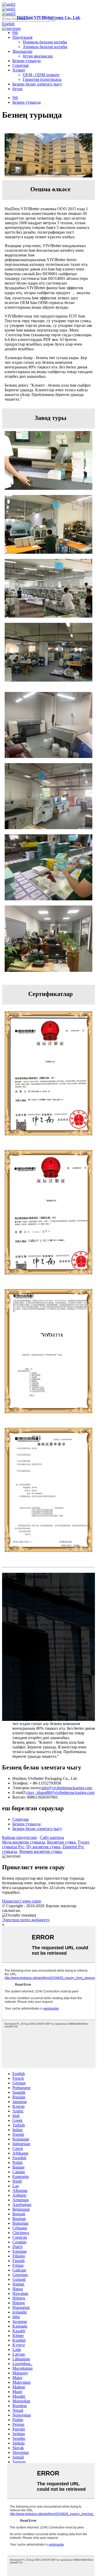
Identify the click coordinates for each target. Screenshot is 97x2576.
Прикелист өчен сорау (22, 1901)
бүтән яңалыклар (38, 56)
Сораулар (21, 65)
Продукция (22, 37)
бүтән (17, 89)
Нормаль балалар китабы (45, 42)
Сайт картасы (52, 1837)
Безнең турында (27, 61)
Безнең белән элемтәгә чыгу (37, 84)
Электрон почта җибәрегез (26, 1920)
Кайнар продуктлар (19, 1837)
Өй (15, 33)
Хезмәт (19, 70)
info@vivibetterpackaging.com (67, 1788)
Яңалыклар (22, 51)
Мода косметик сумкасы (24, 1842)
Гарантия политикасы (42, 79)
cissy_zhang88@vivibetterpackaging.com (60, 1792)
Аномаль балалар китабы (45, 47)
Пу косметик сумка (43, 1847)
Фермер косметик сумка (40, 1851)
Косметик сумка (61, 1842)
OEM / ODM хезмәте (41, 75)
